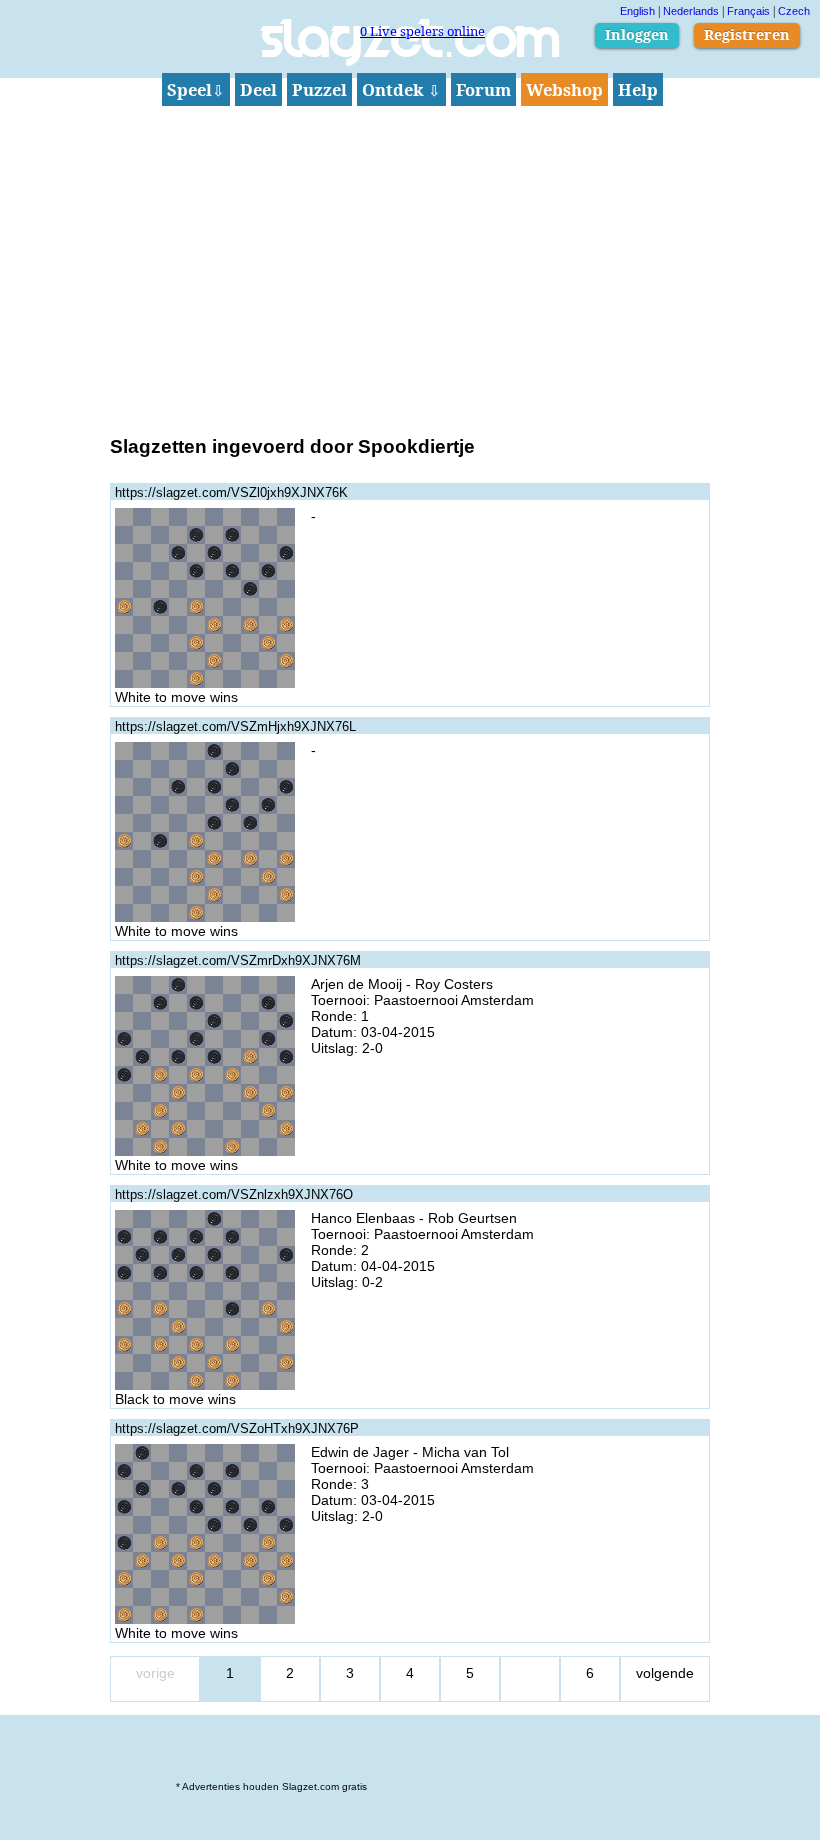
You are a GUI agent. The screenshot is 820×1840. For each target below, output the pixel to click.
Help (638, 89)
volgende (665, 1673)
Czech (794, 11)
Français (748, 11)
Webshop (564, 89)
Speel (196, 89)
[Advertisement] (410, 268)
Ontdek (401, 89)
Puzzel (319, 89)
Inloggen (637, 34)
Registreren (747, 34)
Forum (483, 89)
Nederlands (691, 11)
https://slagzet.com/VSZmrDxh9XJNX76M (238, 960)
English (637, 11)
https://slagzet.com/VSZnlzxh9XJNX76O (234, 1194)
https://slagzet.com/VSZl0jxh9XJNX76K (231, 492)
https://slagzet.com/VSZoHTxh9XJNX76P (237, 1428)
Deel (258, 89)
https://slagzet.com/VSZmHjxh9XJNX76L (235, 726)
